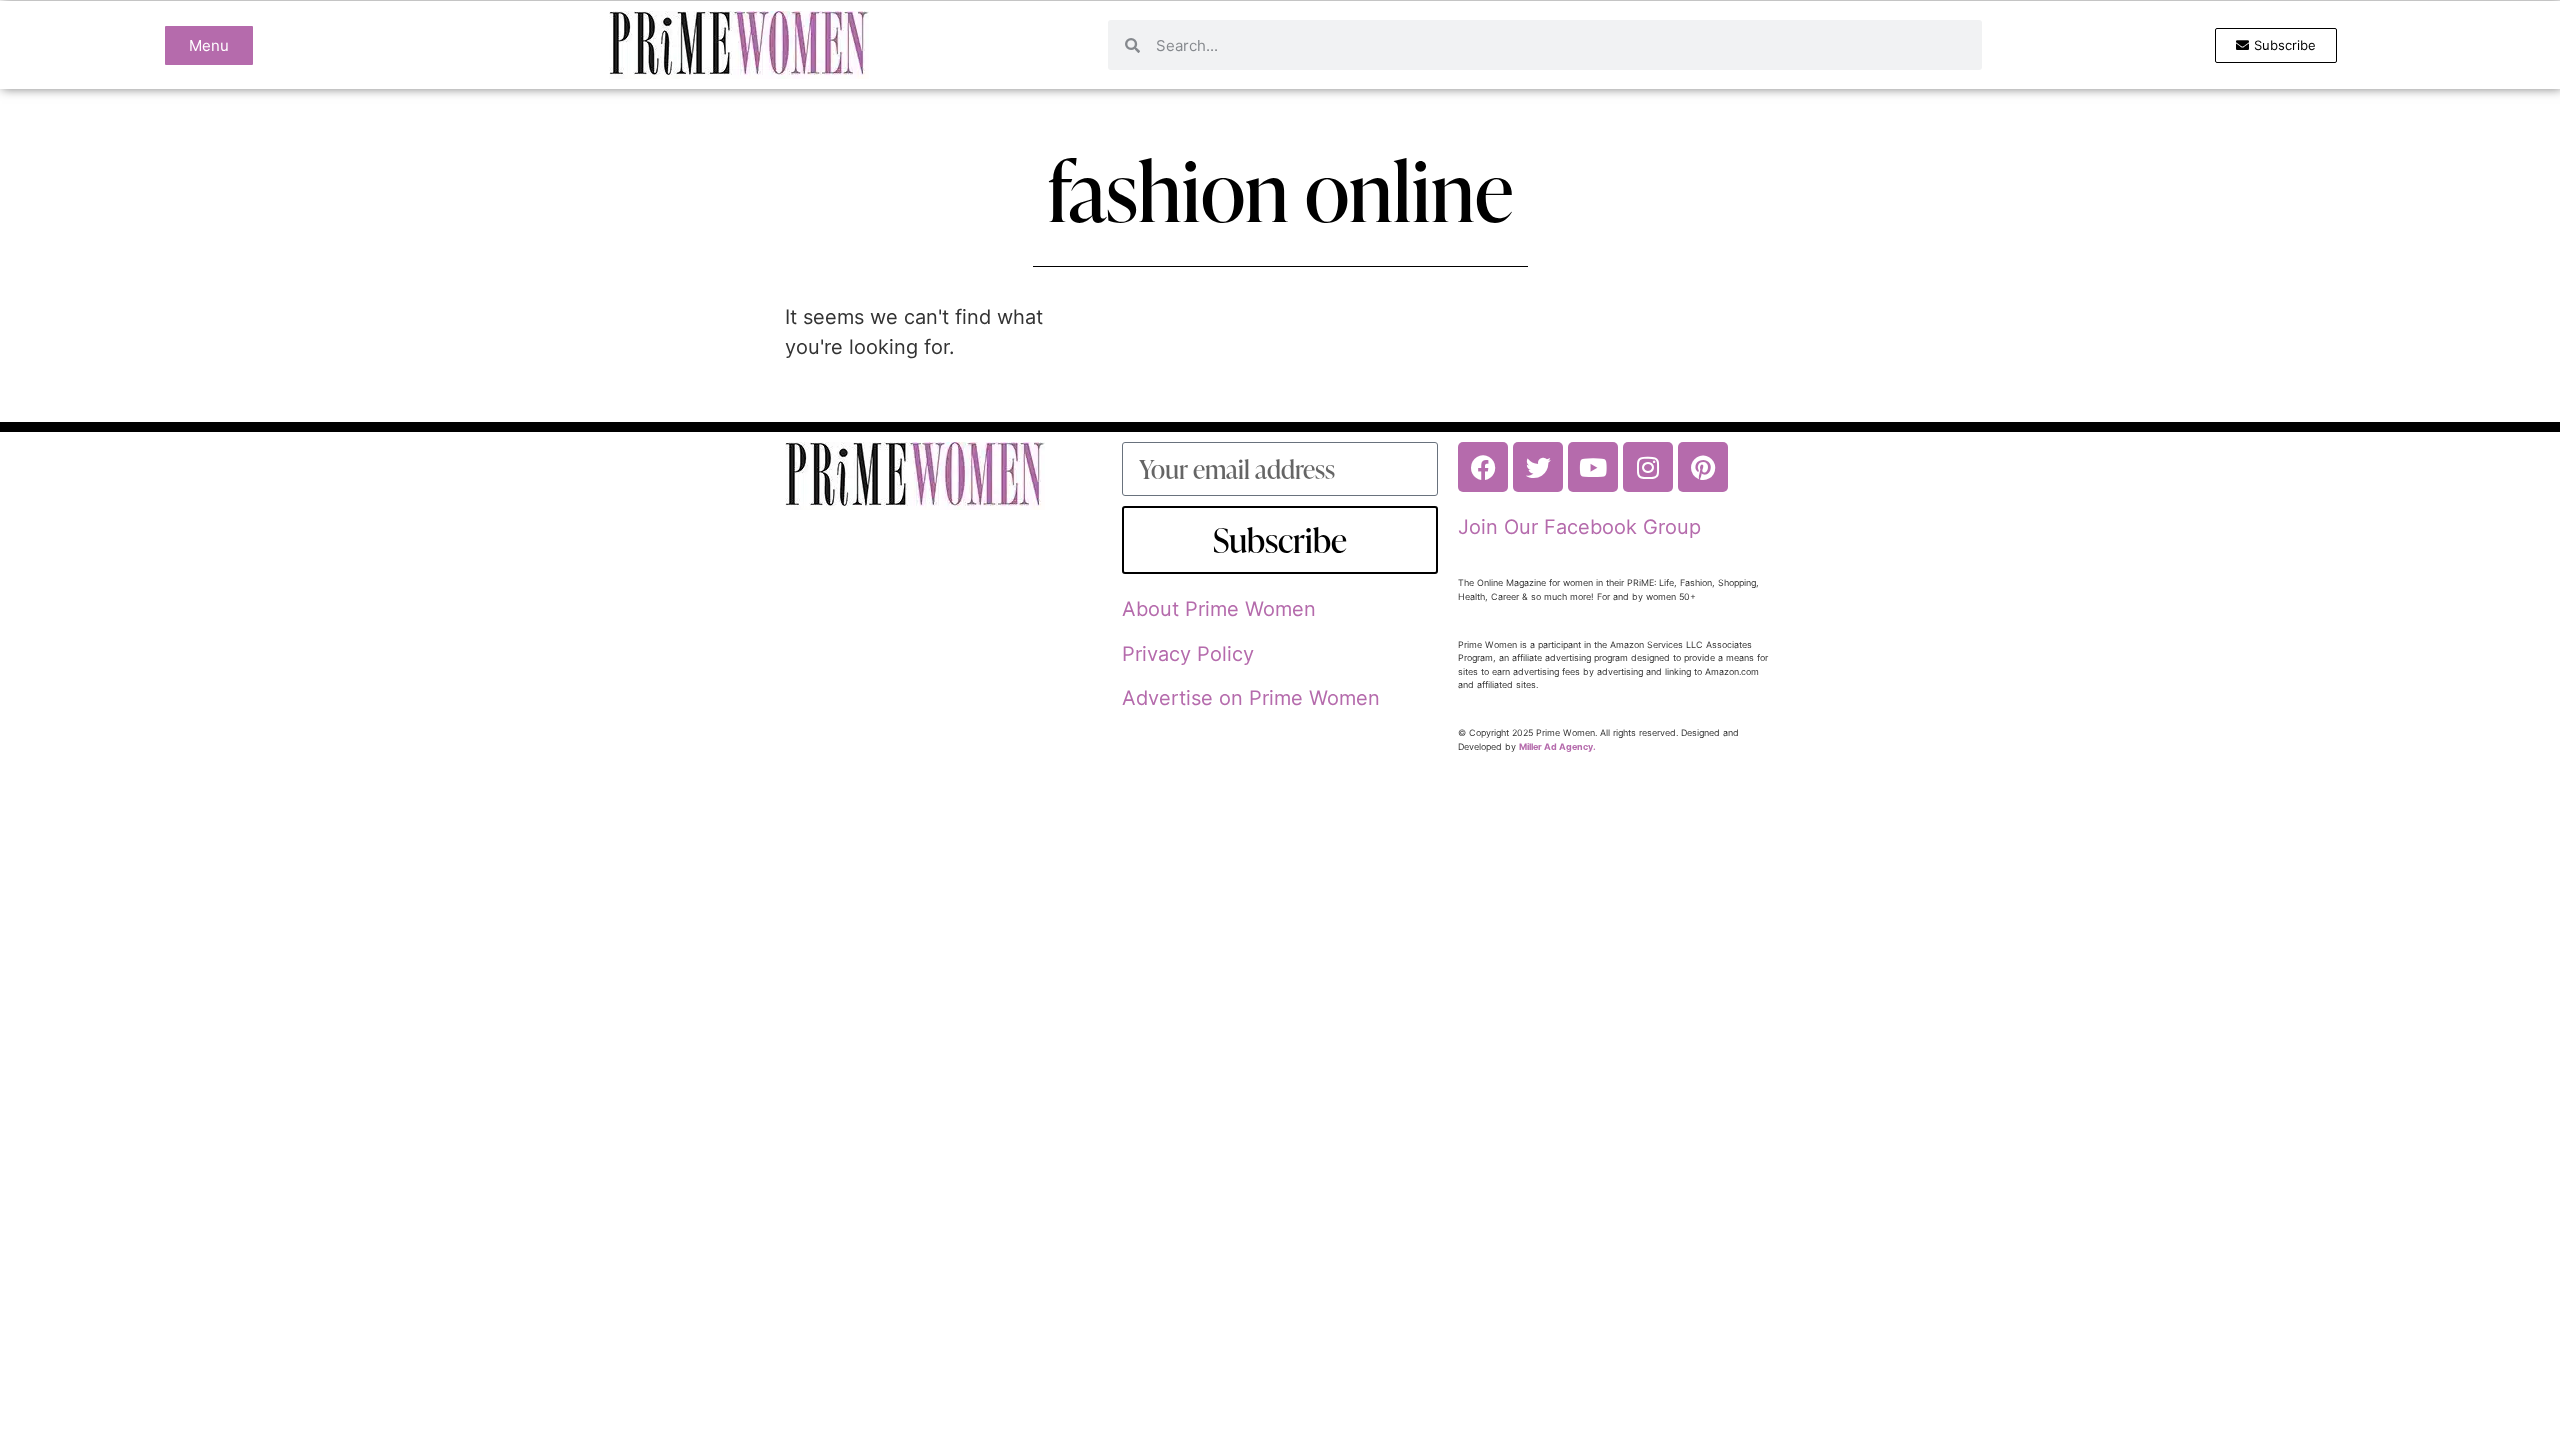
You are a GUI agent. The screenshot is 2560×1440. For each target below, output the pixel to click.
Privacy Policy (1188, 654)
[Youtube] (1593, 467)
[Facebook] (1483, 467)
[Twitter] (1538, 467)
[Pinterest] (1703, 467)
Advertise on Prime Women (1251, 698)
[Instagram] (1648, 467)
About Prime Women (1219, 609)
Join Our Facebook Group (1579, 527)
